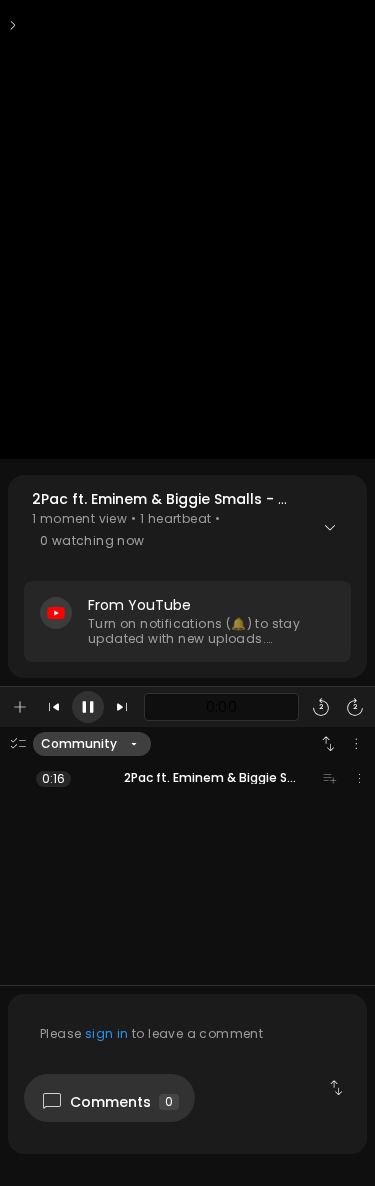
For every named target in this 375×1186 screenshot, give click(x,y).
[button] (187, 576)
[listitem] (187, 778)
